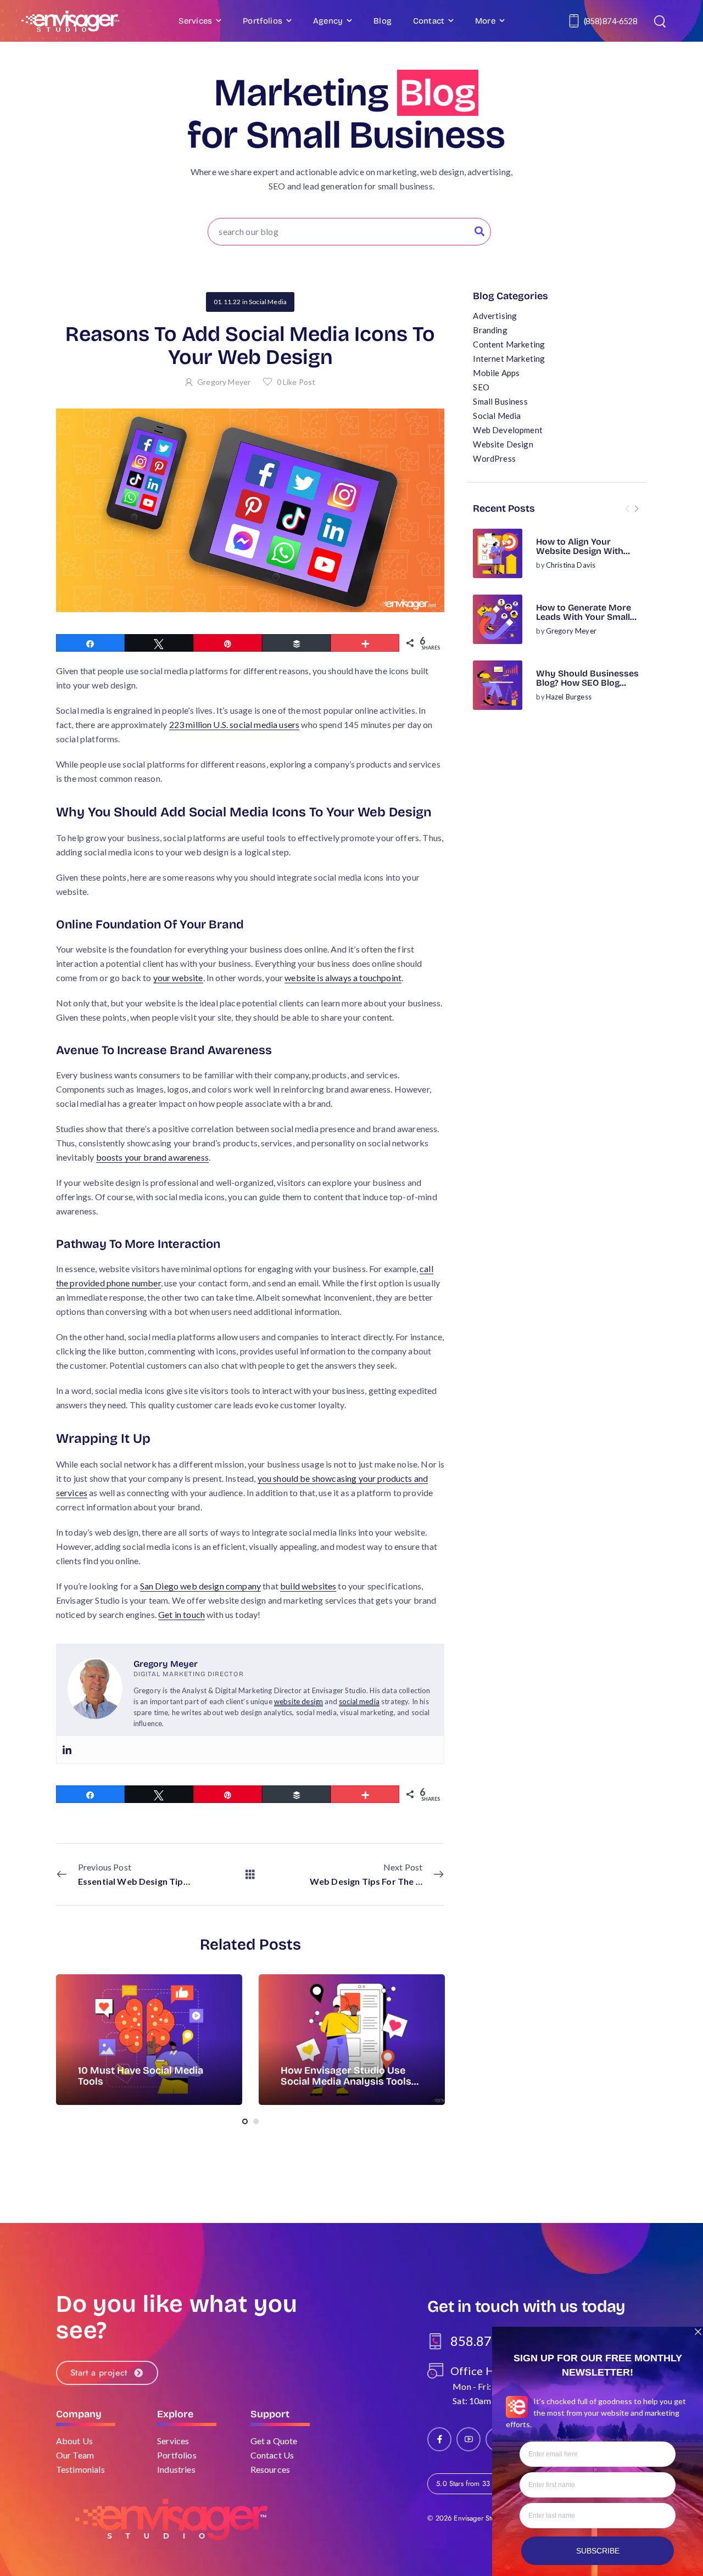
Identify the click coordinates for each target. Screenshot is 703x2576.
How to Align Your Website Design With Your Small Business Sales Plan (580, 556)
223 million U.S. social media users (235, 724)
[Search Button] (479, 232)
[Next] (636, 509)
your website (178, 978)
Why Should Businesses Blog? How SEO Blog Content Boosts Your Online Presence (587, 688)
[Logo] (70, 21)
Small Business (500, 401)
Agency (328, 21)
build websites (308, 1586)
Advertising (495, 316)
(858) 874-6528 (610, 21)
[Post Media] (498, 553)
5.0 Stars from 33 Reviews (476, 2483)
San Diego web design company (200, 1586)
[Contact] (576, 21)
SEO (481, 387)
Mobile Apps (496, 373)
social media (359, 1701)
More (485, 21)
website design (299, 1701)
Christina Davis (571, 565)
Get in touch (182, 1614)
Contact (429, 21)
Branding (490, 330)
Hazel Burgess (569, 697)
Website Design (503, 444)
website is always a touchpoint (343, 978)
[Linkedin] (67, 1749)
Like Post (296, 382)
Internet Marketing (509, 359)
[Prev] (627, 509)
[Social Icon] (439, 2439)
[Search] (661, 21)
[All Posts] (250, 1874)
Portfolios (263, 21)
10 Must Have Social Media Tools (141, 2076)
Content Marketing (509, 344)
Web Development (507, 430)
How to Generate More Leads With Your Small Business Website (584, 617)
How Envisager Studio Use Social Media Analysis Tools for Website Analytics (346, 2081)
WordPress (494, 458)
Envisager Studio (479, 2518)
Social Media (497, 416)
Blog (383, 21)
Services (195, 21)
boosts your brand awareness (152, 1157)
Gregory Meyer (571, 631)
